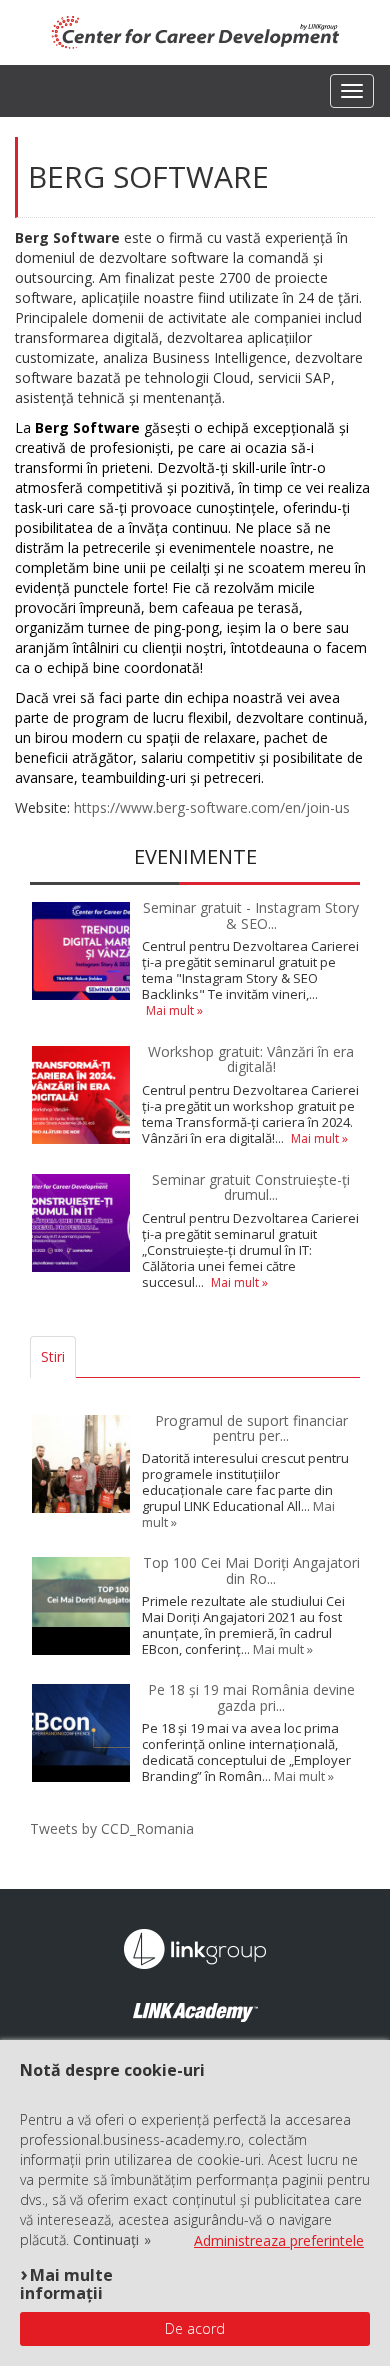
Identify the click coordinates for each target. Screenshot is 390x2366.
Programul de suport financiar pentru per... (251, 1428)
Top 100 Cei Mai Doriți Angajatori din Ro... (251, 1570)
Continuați (106, 2240)
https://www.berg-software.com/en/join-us (212, 807)
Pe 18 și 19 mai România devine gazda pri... (251, 1697)
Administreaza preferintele (279, 2240)
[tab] (89, 1357)
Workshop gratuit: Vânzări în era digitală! (251, 1059)
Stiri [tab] (53, 1356)
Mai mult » (174, 1010)
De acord (195, 2328)
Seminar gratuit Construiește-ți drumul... (251, 1187)
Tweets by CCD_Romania (112, 1828)
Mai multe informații (66, 2283)
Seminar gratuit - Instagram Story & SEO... (251, 915)
